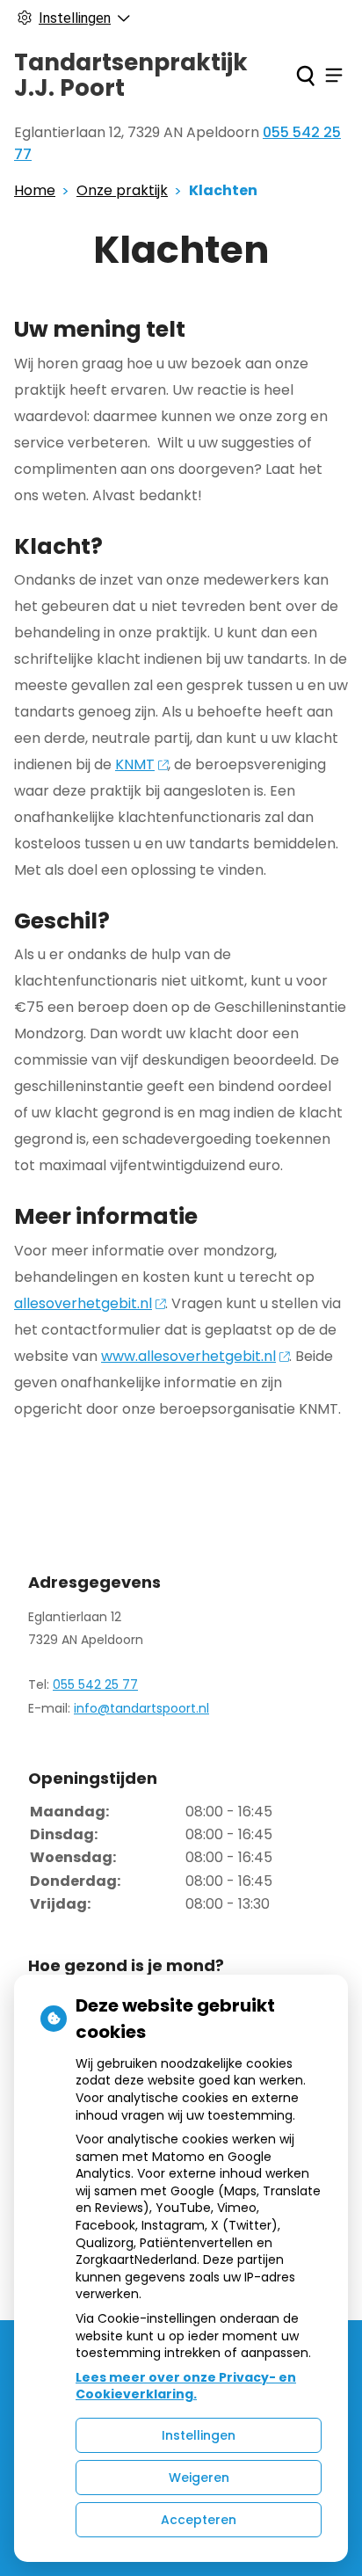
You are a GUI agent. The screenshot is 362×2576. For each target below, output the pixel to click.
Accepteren (199, 2520)
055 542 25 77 (95, 1685)
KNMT (135, 764)
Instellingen (199, 2435)
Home (35, 190)
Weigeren (199, 2478)
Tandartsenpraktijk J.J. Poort (131, 75)
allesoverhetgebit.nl (83, 1303)
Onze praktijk (122, 190)
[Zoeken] (305, 76)
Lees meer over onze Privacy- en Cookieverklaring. (186, 2386)
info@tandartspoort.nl (141, 1708)
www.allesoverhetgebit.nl (188, 1356)
